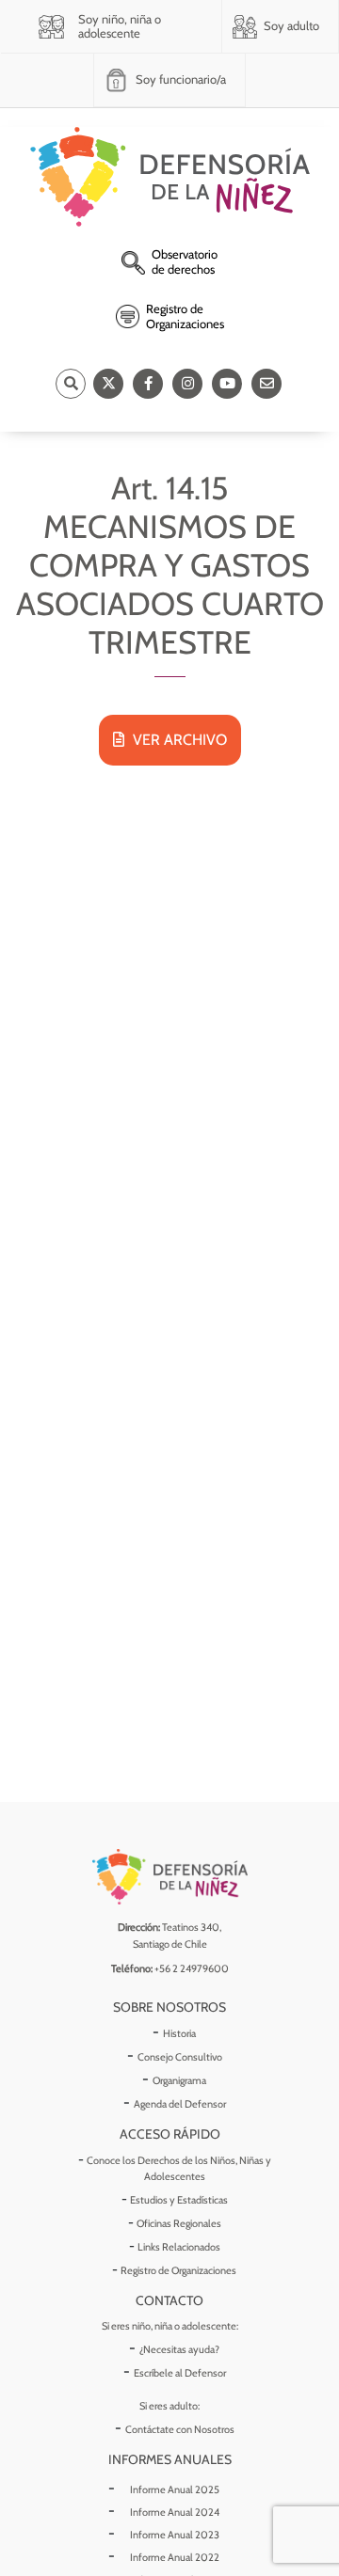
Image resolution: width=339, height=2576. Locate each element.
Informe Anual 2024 (175, 2512)
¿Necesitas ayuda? (179, 2349)
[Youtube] (227, 384)
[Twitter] (108, 384)
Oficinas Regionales (179, 2223)
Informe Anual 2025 (175, 2489)
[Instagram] (187, 384)
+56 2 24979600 (192, 1968)
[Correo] (266, 384)
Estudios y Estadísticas (179, 2200)
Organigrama (179, 2080)
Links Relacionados (179, 2247)
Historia (179, 2033)
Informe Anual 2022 (175, 2557)
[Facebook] (148, 384)
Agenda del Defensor (180, 2104)
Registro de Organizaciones (178, 2270)
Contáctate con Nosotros (180, 2429)
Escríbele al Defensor (180, 2373)
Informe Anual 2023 (175, 2535)
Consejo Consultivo (180, 2057)
